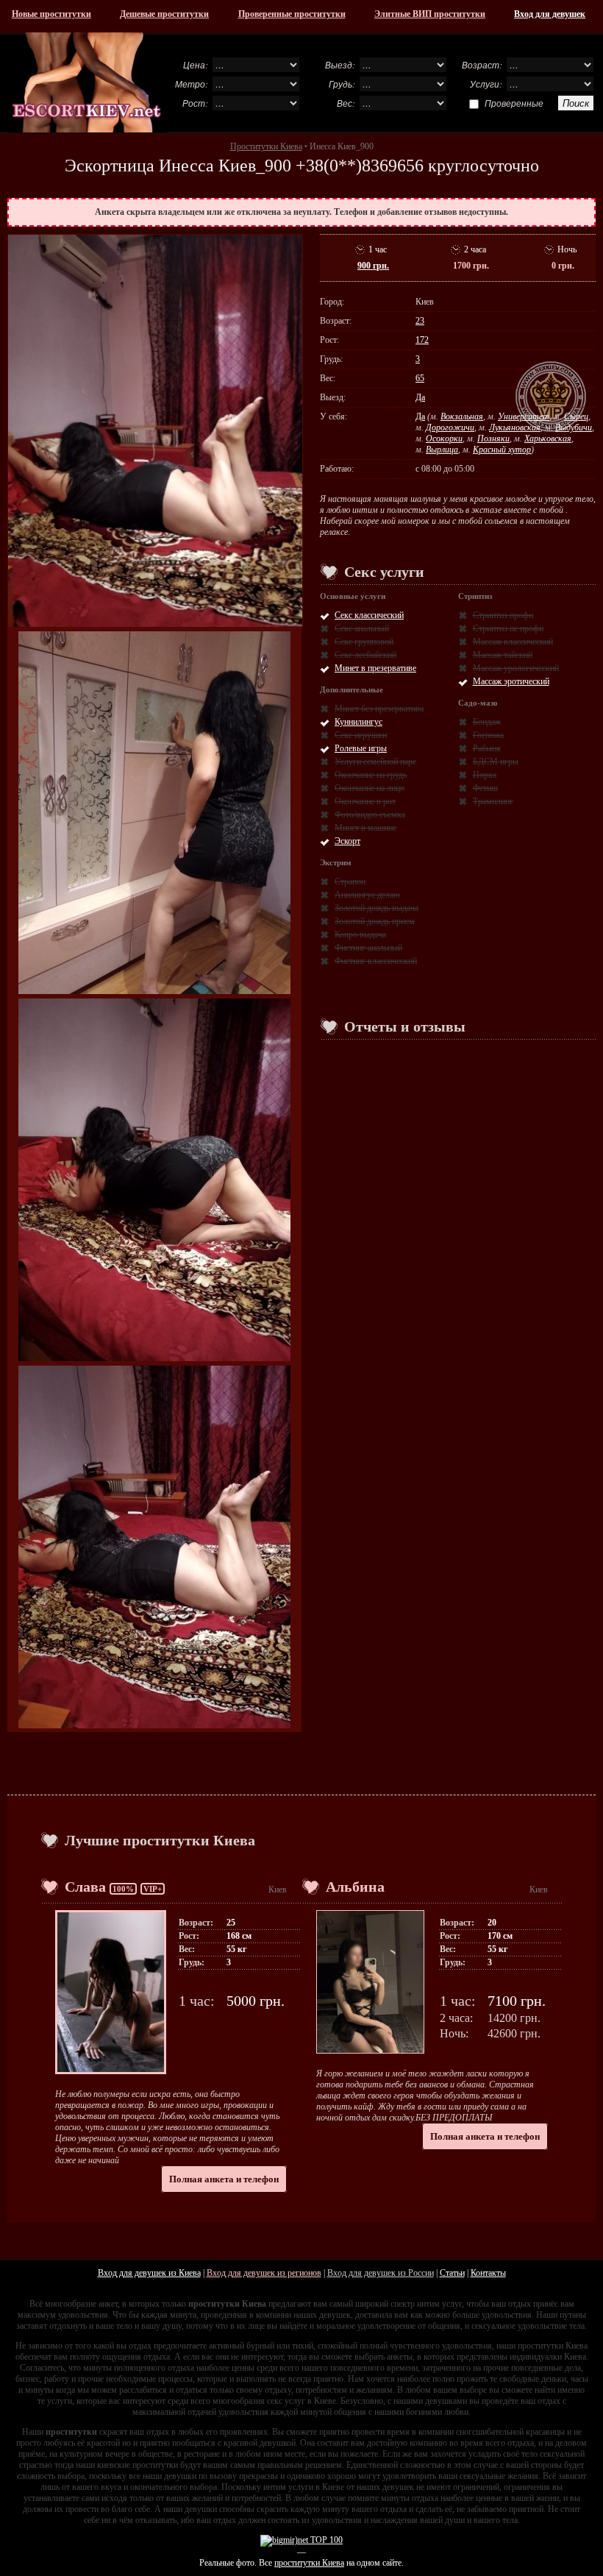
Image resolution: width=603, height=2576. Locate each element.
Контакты (488, 2273)
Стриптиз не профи (508, 628)
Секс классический (369, 615)
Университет (524, 416)
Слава (85, 1887)
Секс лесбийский (365, 655)
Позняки (493, 439)
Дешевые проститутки (164, 14)
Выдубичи (574, 427)
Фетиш (485, 788)
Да (420, 397)
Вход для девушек (550, 14)
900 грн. (373, 266)
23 (420, 321)
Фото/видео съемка (370, 815)
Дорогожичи (450, 427)
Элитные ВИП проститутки (430, 14)
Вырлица (442, 450)
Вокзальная (462, 416)
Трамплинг (493, 801)
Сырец (576, 416)
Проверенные (514, 103)
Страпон (350, 881)
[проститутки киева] (87, 82)
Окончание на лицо (370, 788)
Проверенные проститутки (292, 14)
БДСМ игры (496, 762)
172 (422, 340)
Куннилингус (358, 722)
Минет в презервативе (375, 668)
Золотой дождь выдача (377, 908)
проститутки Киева (309, 2563)
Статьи (452, 2273)
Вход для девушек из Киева (149, 2273)
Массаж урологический (516, 668)
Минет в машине (365, 828)
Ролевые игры (361, 748)
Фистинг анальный (368, 948)
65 (420, 378)
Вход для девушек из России (381, 2273)
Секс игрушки (361, 735)
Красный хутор (502, 450)
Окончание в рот (365, 801)
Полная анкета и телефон (224, 2179)
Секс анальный (362, 628)
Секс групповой (364, 642)
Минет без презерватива (379, 709)
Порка (485, 775)
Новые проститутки (51, 14)
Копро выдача (360, 934)
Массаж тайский (503, 655)
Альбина (355, 1887)
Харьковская (548, 439)
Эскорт (347, 841)
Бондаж (487, 722)
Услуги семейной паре (375, 762)
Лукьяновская (515, 427)
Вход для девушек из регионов (264, 2273)
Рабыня (487, 748)
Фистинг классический (376, 961)
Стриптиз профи (503, 615)
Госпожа (488, 735)
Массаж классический (513, 642)
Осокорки (444, 439)
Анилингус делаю (367, 895)
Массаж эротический (511, 681)
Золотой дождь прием (375, 921)
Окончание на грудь (371, 775)
